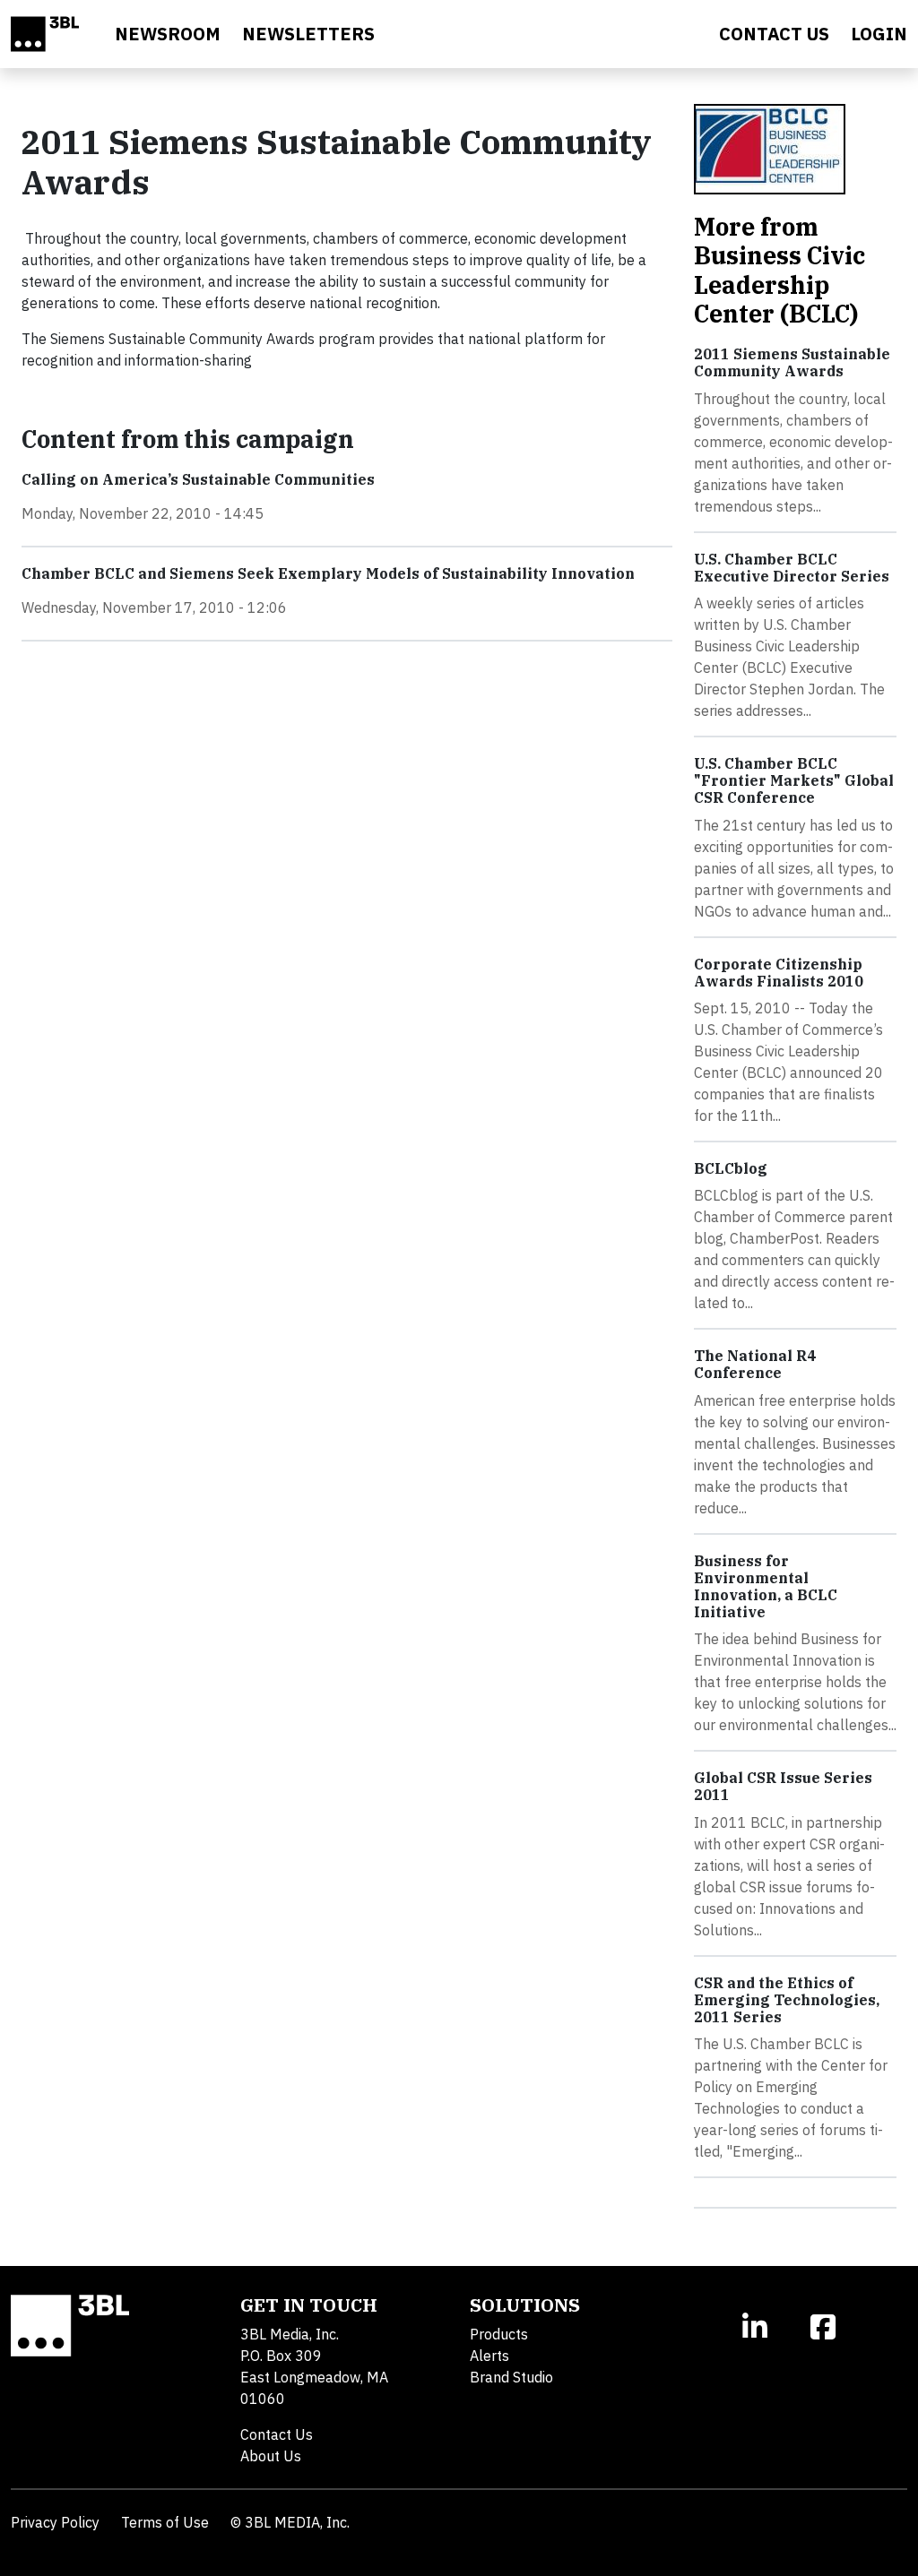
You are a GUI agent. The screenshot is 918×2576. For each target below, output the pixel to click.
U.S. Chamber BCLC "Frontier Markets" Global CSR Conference (794, 780)
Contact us (774, 34)
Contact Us (277, 2434)
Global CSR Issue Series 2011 (783, 1786)
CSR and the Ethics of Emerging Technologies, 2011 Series (787, 2000)
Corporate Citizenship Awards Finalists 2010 (779, 973)
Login (879, 34)
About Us (271, 2456)
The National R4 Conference (755, 1364)
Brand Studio (511, 2377)
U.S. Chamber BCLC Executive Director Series (792, 568)
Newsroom (168, 34)
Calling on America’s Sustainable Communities (198, 479)
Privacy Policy (55, 2522)
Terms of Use (165, 2522)
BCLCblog (731, 1168)
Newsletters (308, 34)
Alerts (489, 2356)
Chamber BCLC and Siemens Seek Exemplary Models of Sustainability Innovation (328, 573)
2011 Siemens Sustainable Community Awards (792, 362)
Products (499, 2334)
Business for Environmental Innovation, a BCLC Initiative (766, 1587)
